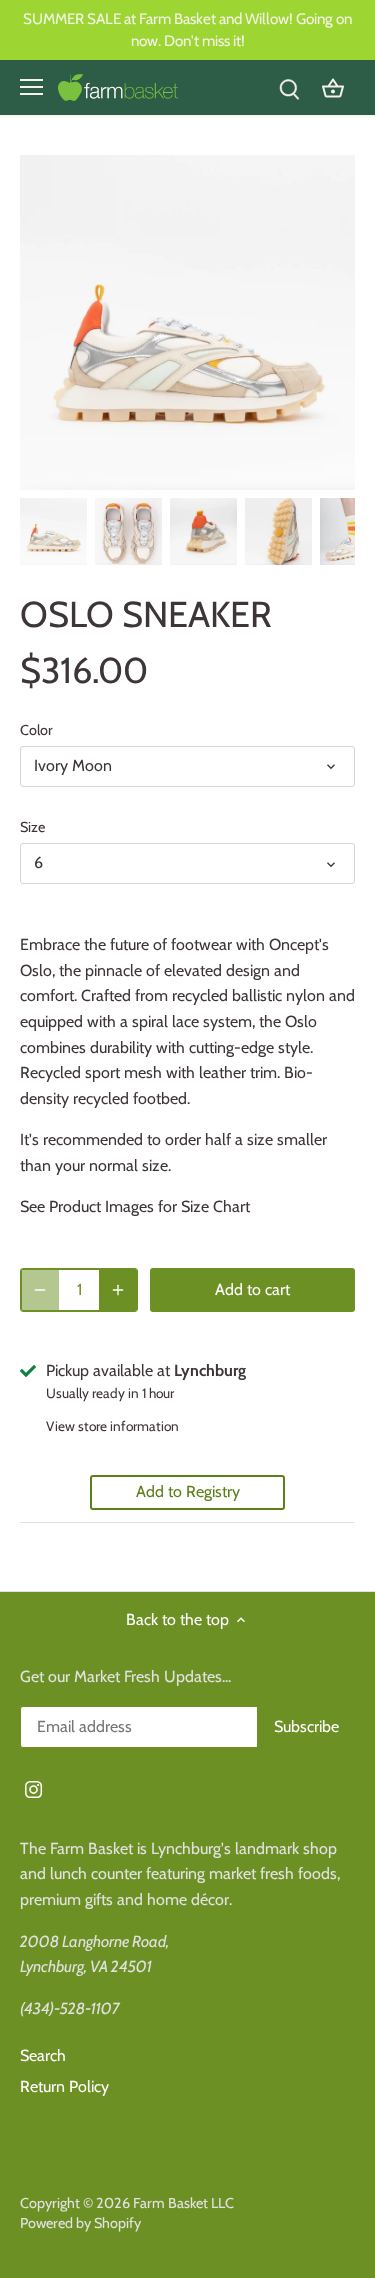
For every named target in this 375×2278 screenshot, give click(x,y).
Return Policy (64, 2086)
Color (36, 730)
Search (43, 2055)
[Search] (289, 87)
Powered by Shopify (80, 2223)
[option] (53, 531)
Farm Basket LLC (183, 2203)
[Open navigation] (31, 87)
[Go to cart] (333, 87)
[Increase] (118, 1290)
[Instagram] (33, 1788)
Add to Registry (188, 1491)
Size (32, 827)
